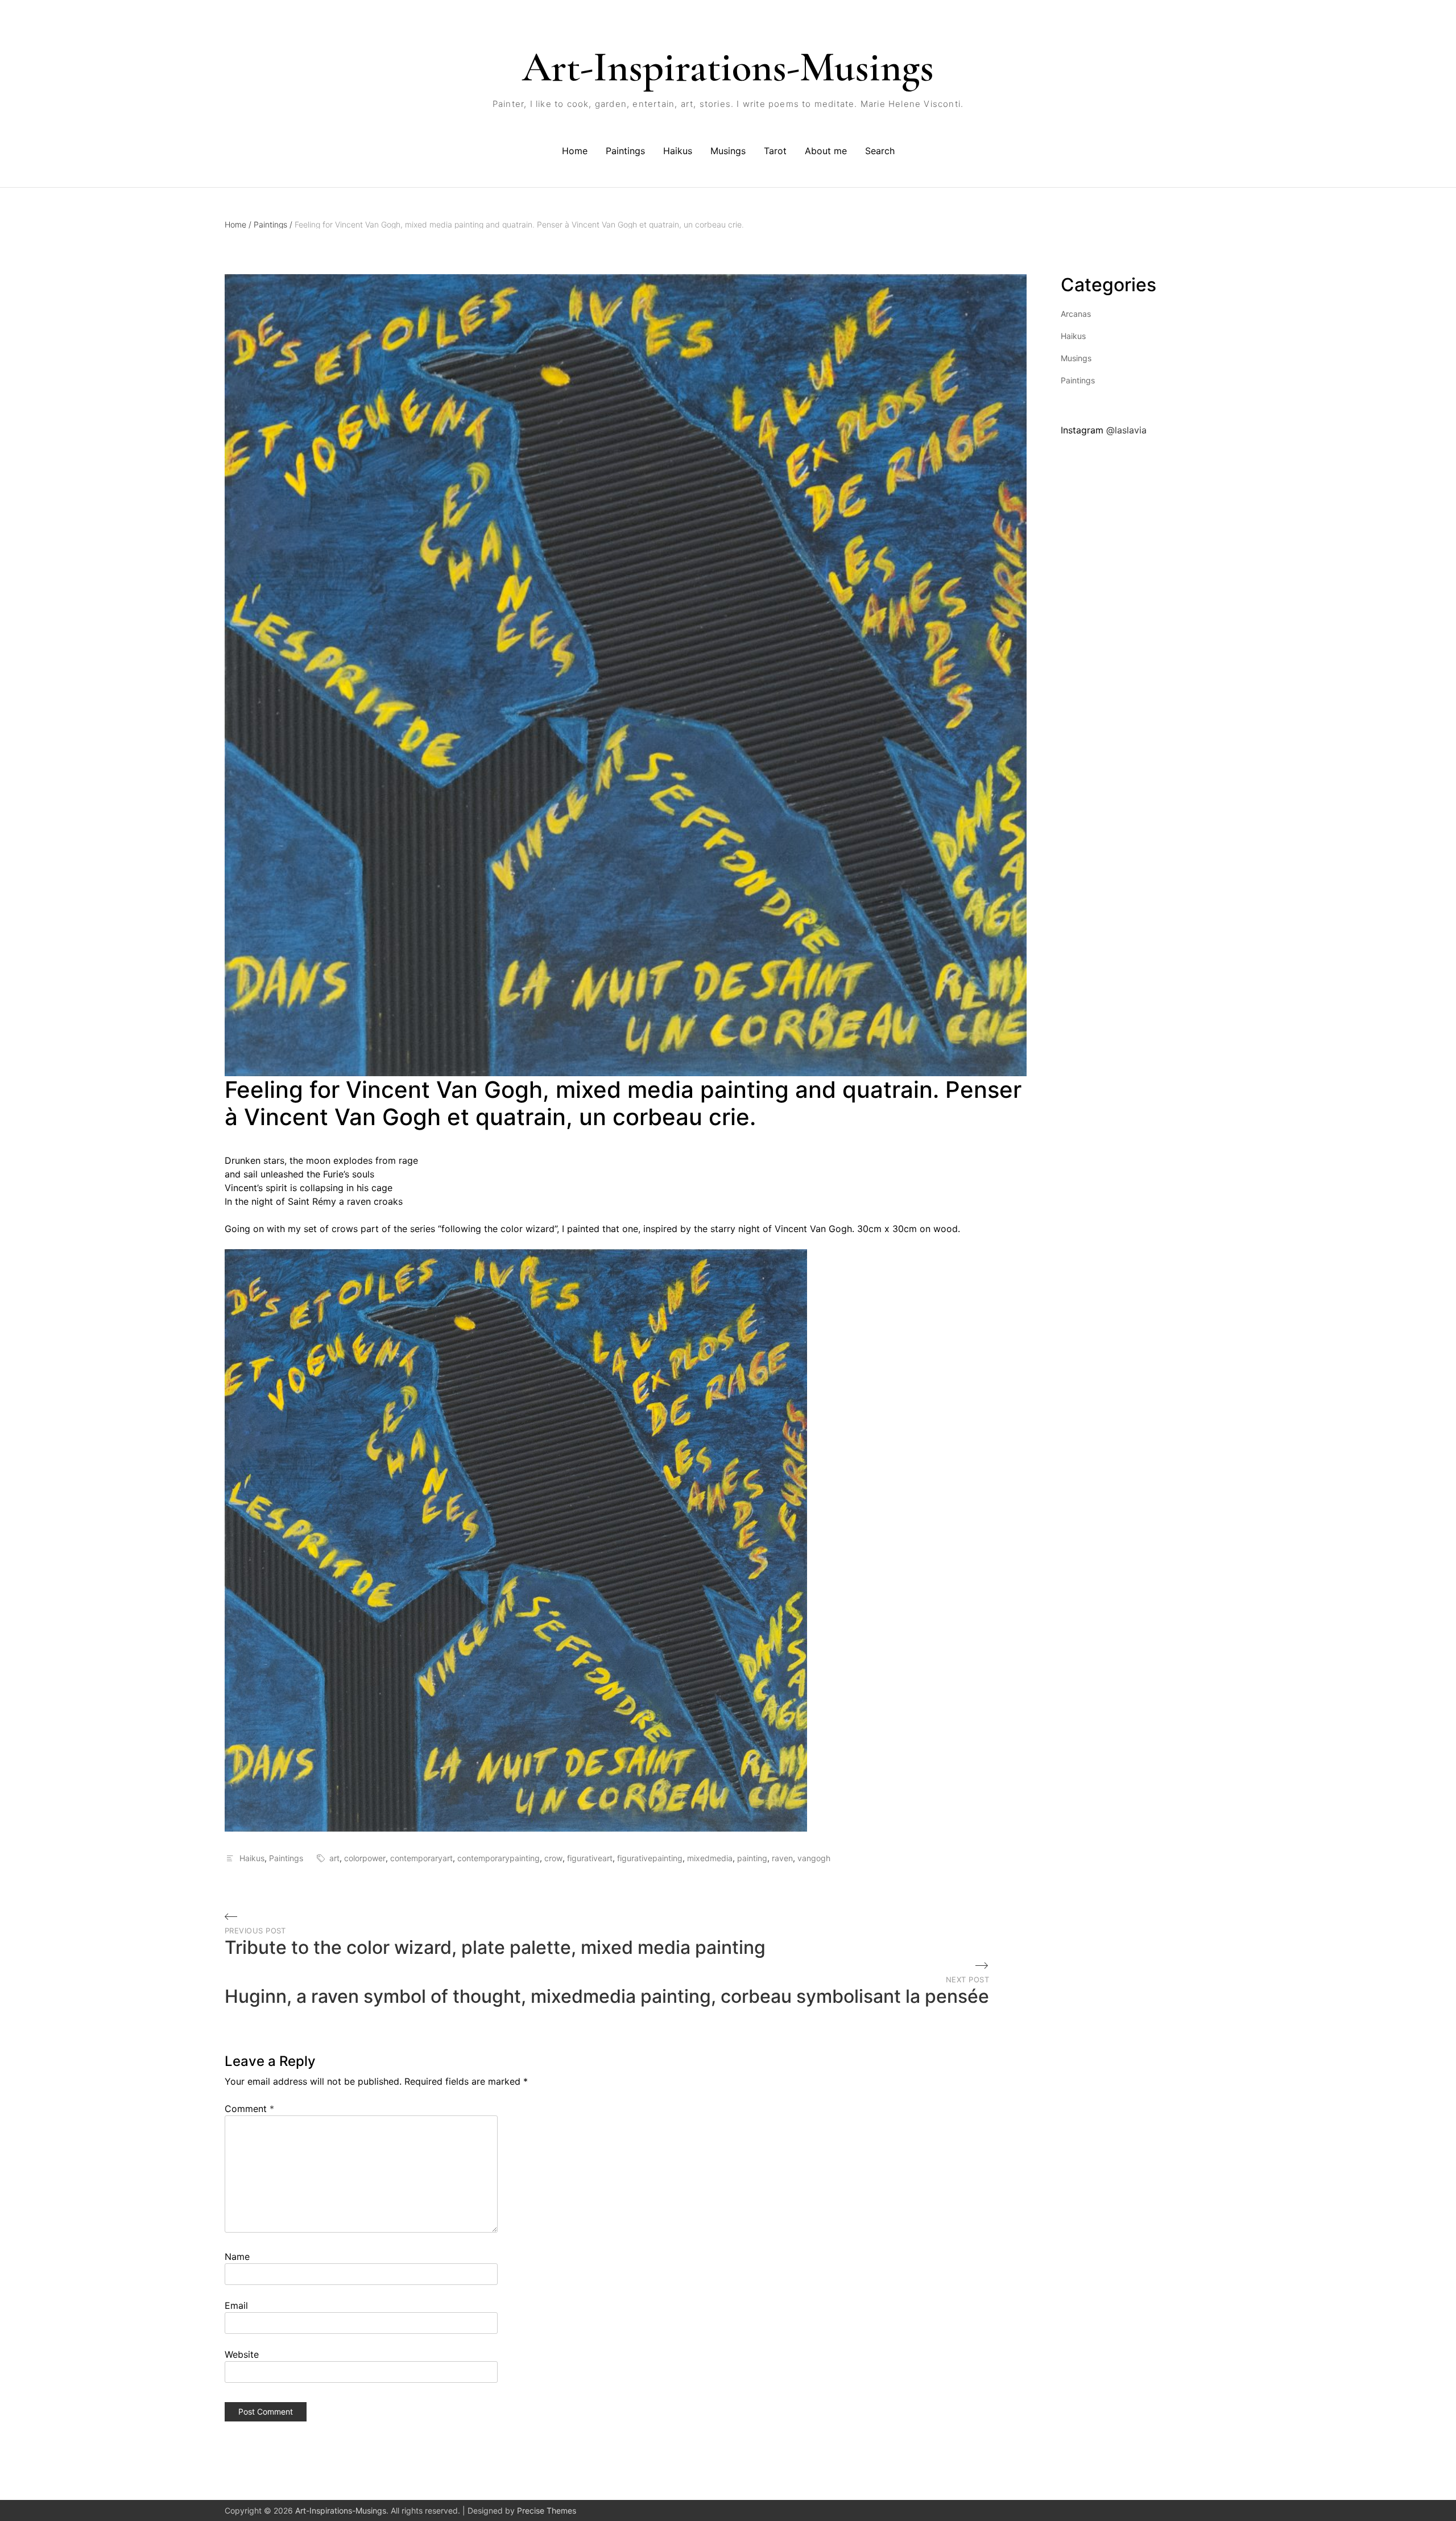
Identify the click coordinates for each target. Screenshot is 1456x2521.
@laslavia (1126, 430)
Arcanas (1076, 314)
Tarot (775, 151)
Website (242, 2354)
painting (752, 1858)
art (334, 1858)
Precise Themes (547, 2510)
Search (880, 151)
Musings (728, 151)
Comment (249, 2109)
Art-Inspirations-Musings (728, 67)
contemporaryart (421, 1858)
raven (782, 1858)
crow (553, 1858)
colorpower (365, 1858)
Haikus (678, 151)
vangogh (814, 1858)
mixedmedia (710, 1858)
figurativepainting (650, 1858)
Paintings (625, 151)
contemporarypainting (499, 1858)
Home (575, 151)
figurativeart (590, 1858)
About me (826, 151)
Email (236, 2305)
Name (237, 2256)
